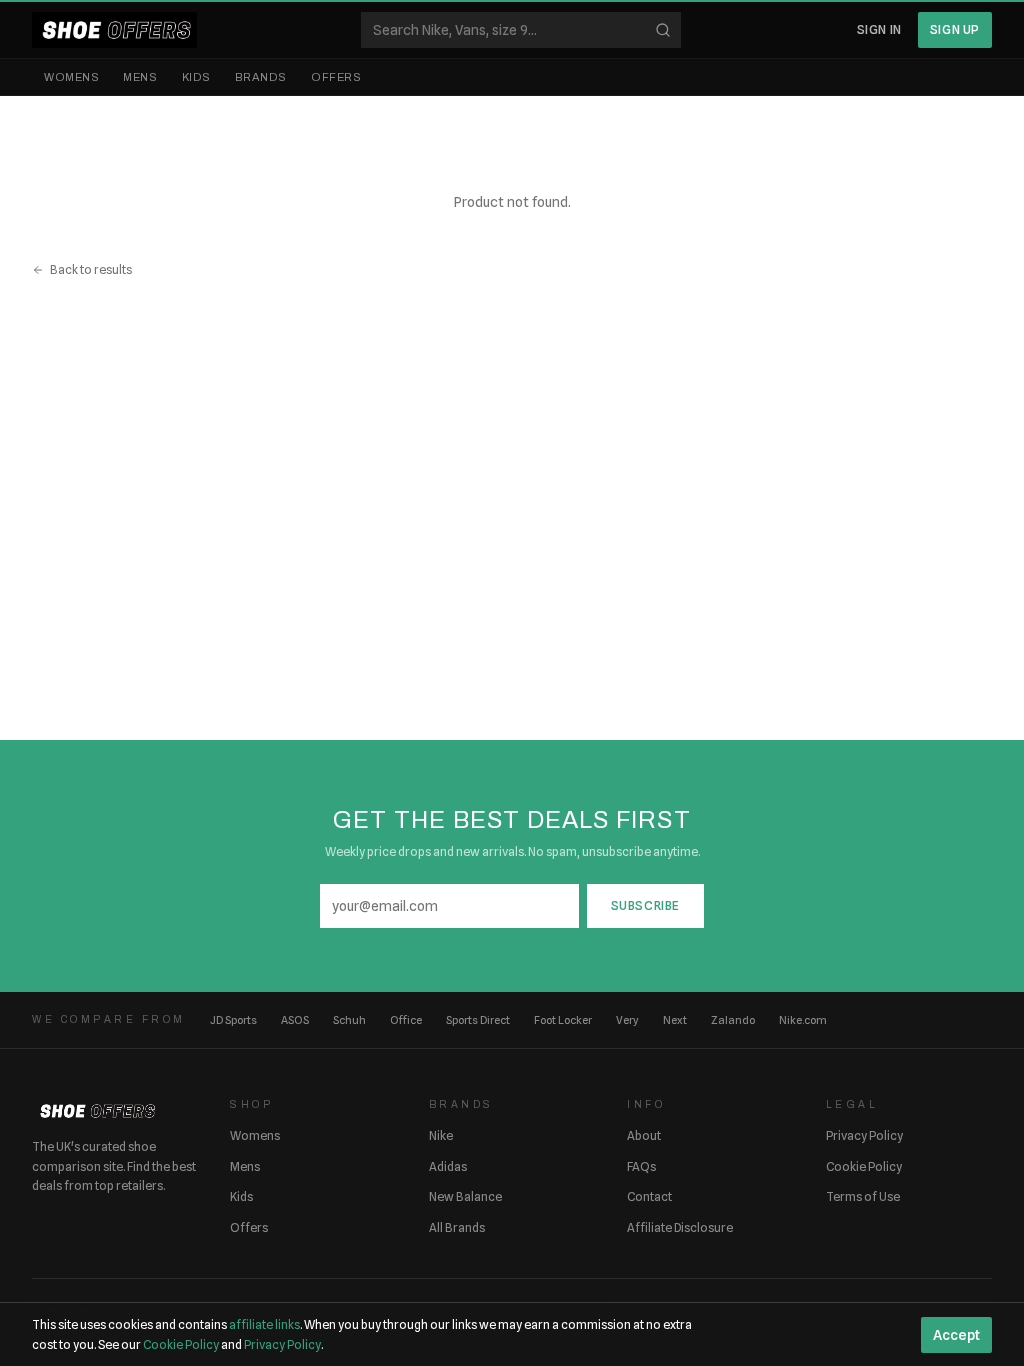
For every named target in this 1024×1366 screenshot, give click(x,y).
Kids (196, 77)
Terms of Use (863, 1196)
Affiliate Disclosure (680, 1227)
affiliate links (264, 1324)
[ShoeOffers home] (114, 30)
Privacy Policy (864, 1135)
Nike (441, 1135)
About (644, 1135)
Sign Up (955, 29)
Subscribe (645, 905)
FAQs (641, 1166)
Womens (71, 77)
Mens (140, 77)
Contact (649, 1196)
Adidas (448, 1166)
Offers (336, 77)
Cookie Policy (864, 1166)
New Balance (465, 1196)
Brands (261, 77)
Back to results (91, 269)
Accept (956, 1335)
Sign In (879, 29)
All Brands (457, 1227)
